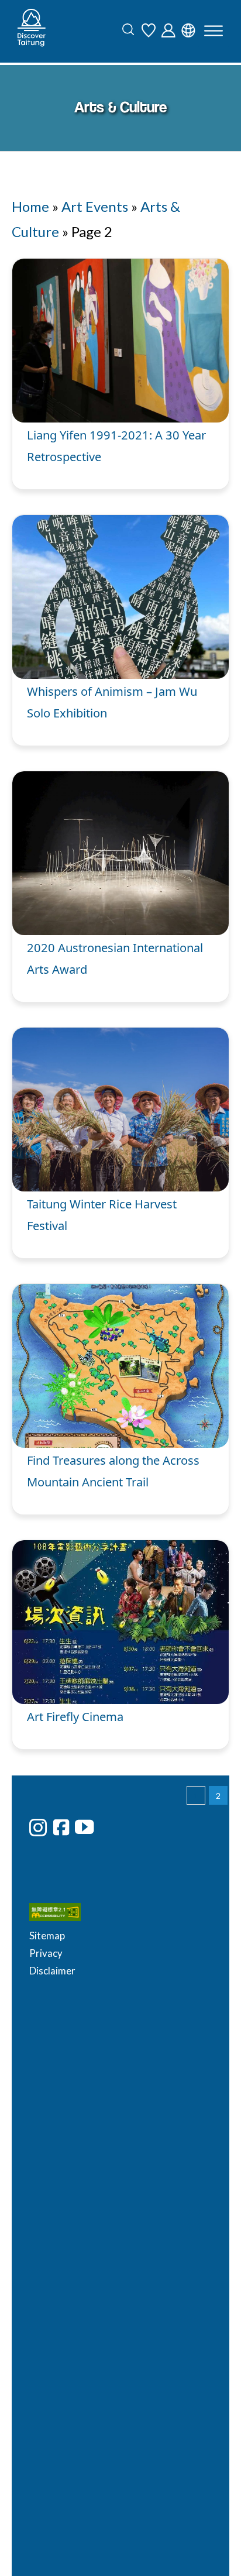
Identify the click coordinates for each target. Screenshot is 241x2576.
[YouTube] (84, 1827)
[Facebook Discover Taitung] (61, 1827)
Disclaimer (158, 1878)
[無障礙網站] (173, 1822)
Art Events (95, 206)
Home (30, 206)
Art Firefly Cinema (75, 1716)
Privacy (151, 1861)
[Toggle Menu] (214, 31)
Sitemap (152, 1842)
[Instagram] (38, 1828)
